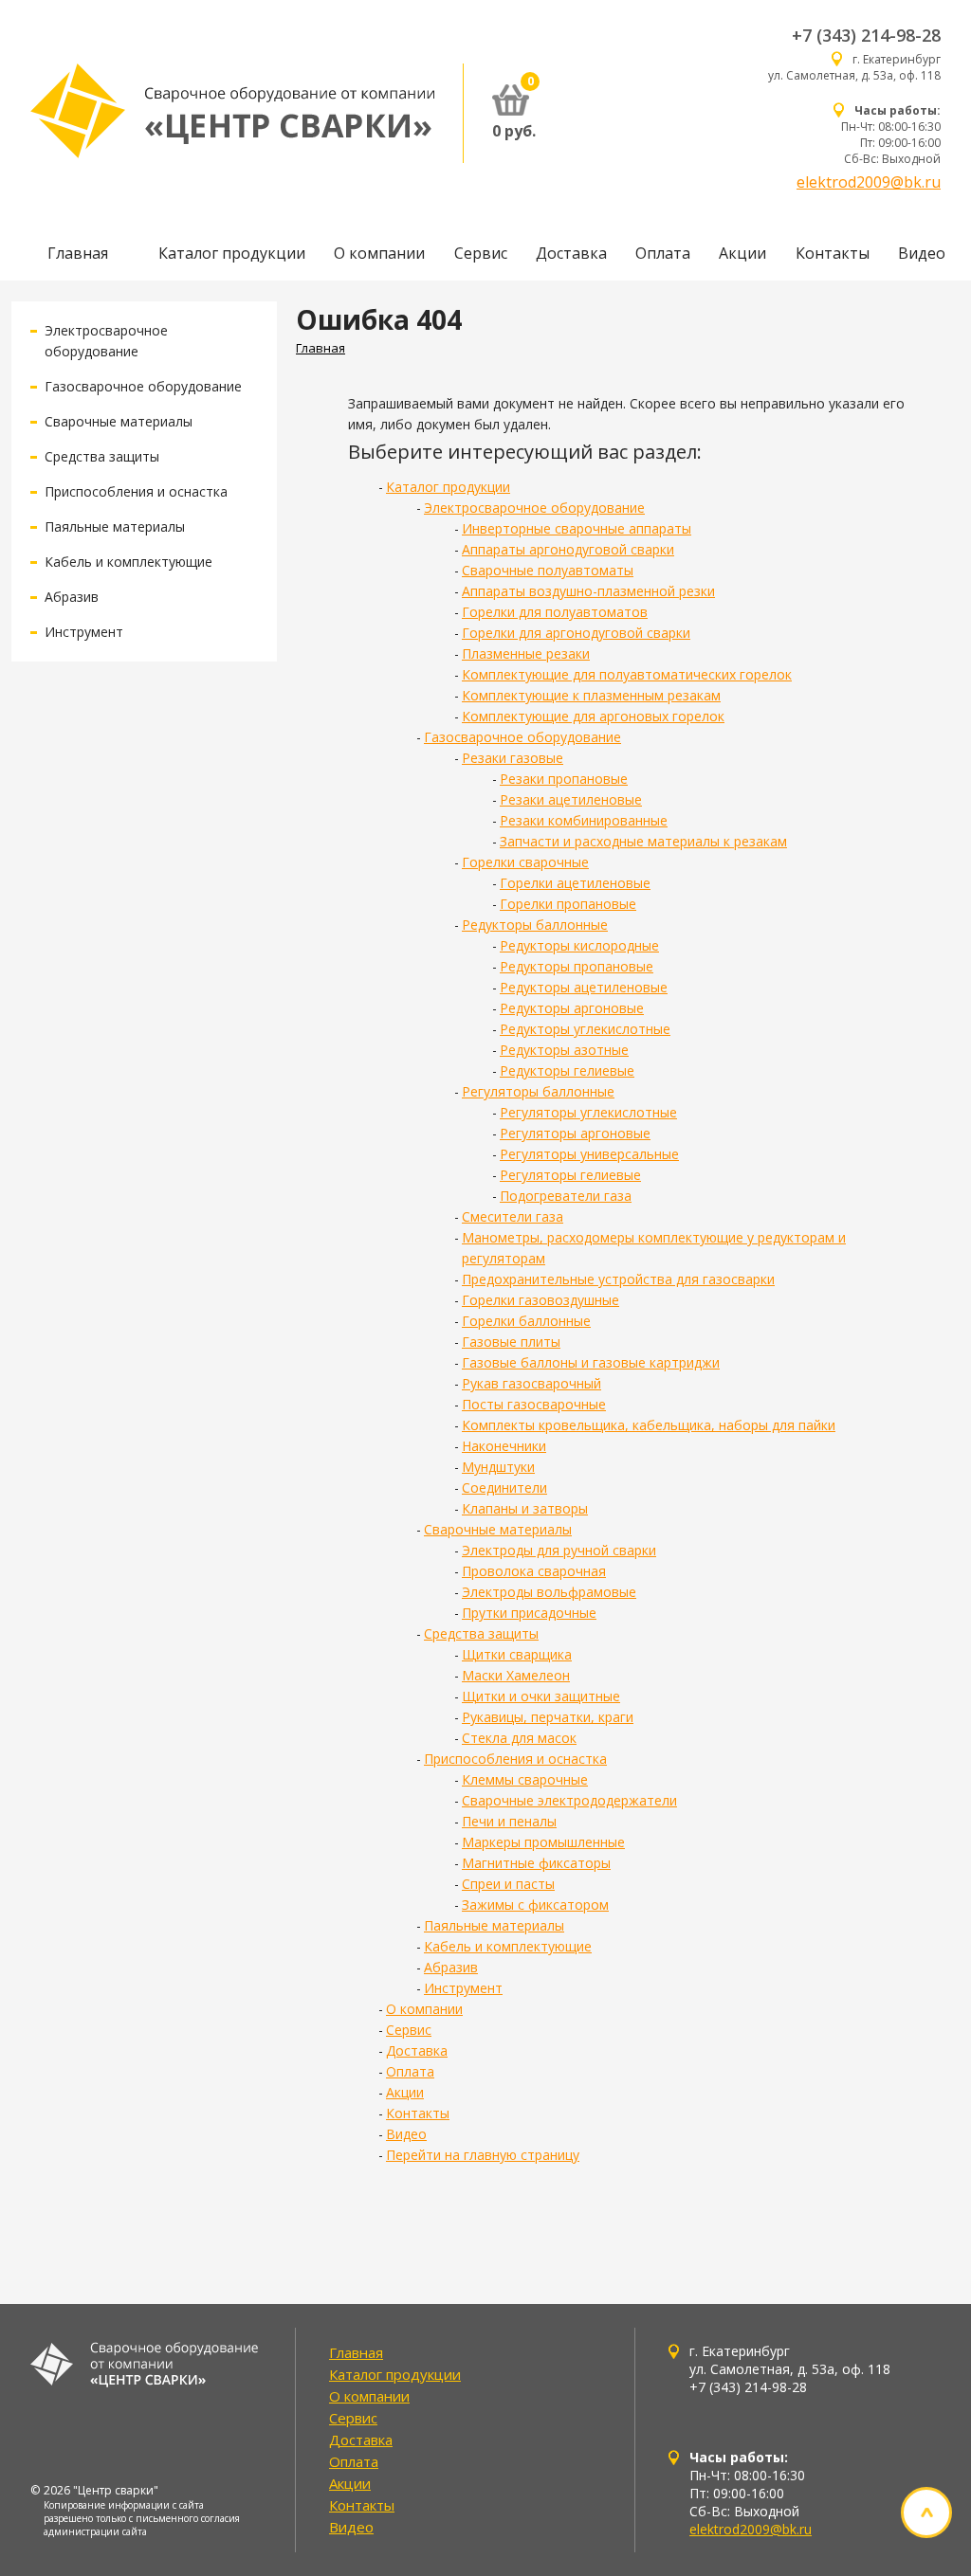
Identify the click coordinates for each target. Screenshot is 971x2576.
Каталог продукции (232, 253)
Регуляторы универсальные (589, 1154)
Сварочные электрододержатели (569, 1800)
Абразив (72, 597)
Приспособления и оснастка (136, 491)
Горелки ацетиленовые (575, 883)
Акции (742, 253)
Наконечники (504, 1446)
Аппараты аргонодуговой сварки (568, 549)
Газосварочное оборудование (143, 386)
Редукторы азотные (564, 1050)
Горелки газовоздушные (540, 1300)
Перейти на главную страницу (483, 2155)
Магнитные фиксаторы (536, 1863)
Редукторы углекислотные (585, 1029)
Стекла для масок (519, 1738)
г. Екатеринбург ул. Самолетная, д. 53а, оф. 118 (854, 67)
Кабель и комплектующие (128, 562)
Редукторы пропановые (577, 966)
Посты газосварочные (534, 1404)
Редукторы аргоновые (572, 1008)
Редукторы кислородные (579, 945)
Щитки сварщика (517, 1654)
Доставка (571, 253)
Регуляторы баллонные (538, 1091)
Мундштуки (498, 1467)
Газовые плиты (511, 1342)
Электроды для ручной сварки (559, 1550)
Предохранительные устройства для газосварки (618, 1279)
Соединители (504, 1488)
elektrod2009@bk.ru (869, 182)
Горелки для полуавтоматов (555, 612)
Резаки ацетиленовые (571, 799)
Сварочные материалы (119, 421)
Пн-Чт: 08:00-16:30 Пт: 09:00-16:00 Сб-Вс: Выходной (891, 135)
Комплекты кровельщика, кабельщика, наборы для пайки (649, 1425)
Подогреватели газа (566, 1196)
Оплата (663, 253)
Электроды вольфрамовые (549, 1592)
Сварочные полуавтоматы (548, 570)
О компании (379, 253)
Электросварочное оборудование (534, 508)
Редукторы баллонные (535, 925)
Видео (922, 253)
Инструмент (84, 632)
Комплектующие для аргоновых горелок (593, 716)
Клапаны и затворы (525, 1508)
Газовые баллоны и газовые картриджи (591, 1362)
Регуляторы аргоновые (575, 1133)
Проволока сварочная (534, 1571)
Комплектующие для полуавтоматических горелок (627, 674)
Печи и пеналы (509, 1821)
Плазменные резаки (526, 653)
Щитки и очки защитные (541, 1696)
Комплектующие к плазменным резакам (591, 695)
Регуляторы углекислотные (588, 1112)
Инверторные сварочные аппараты (577, 528)
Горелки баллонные (526, 1321)
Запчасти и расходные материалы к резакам (643, 841)
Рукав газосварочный (531, 1383)
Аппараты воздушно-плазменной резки (588, 591)
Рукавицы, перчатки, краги (548, 1717)
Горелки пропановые (568, 904)
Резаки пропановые (564, 779)
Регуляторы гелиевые (570, 1175)
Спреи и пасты (508, 1884)
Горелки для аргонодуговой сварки (576, 633)
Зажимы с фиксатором (535, 1905)
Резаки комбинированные (584, 820)
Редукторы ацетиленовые (584, 987)
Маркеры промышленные (543, 1842)
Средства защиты (102, 456)
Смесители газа (513, 1216)
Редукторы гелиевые (567, 1070)
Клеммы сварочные (525, 1779)
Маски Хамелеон (516, 1675)
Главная (78, 253)
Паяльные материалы (115, 526)
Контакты (833, 253)
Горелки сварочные (525, 862)
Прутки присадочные (529, 1613)
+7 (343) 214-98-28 (866, 35)
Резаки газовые (513, 758)
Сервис (481, 253)
